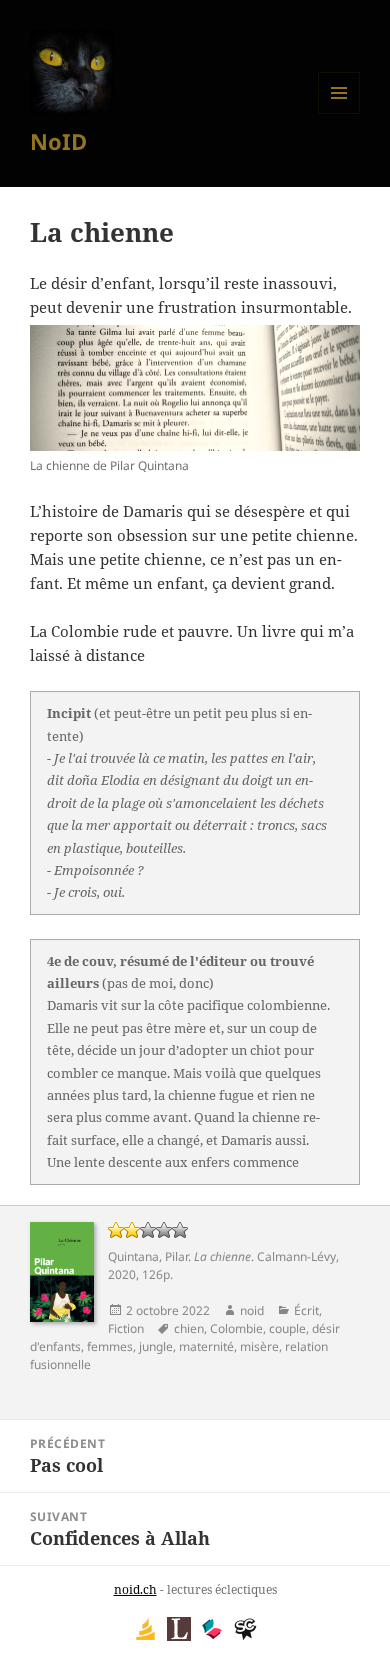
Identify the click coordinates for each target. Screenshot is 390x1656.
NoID (58, 141)
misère (259, 1346)
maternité (206, 1346)
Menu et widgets (339, 113)
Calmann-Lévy (296, 1256)
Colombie (236, 1328)
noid (252, 1310)
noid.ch (135, 1589)
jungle (156, 1346)
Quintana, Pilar (148, 1256)
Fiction (126, 1328)
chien (189, 1328)
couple (287, 1328)
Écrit (306, 1310)
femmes (110, 1346)
